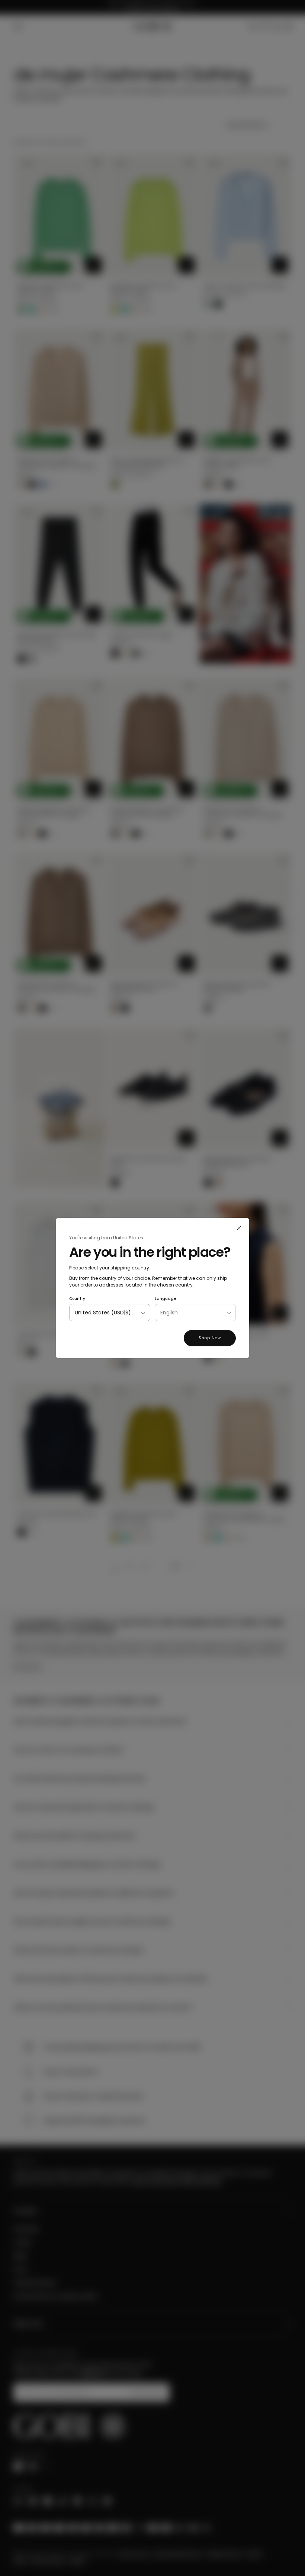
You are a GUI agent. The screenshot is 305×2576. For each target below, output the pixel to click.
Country (77, 1299)
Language (165, 1299)
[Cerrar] (239, 1228)
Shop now (210, 1338)
